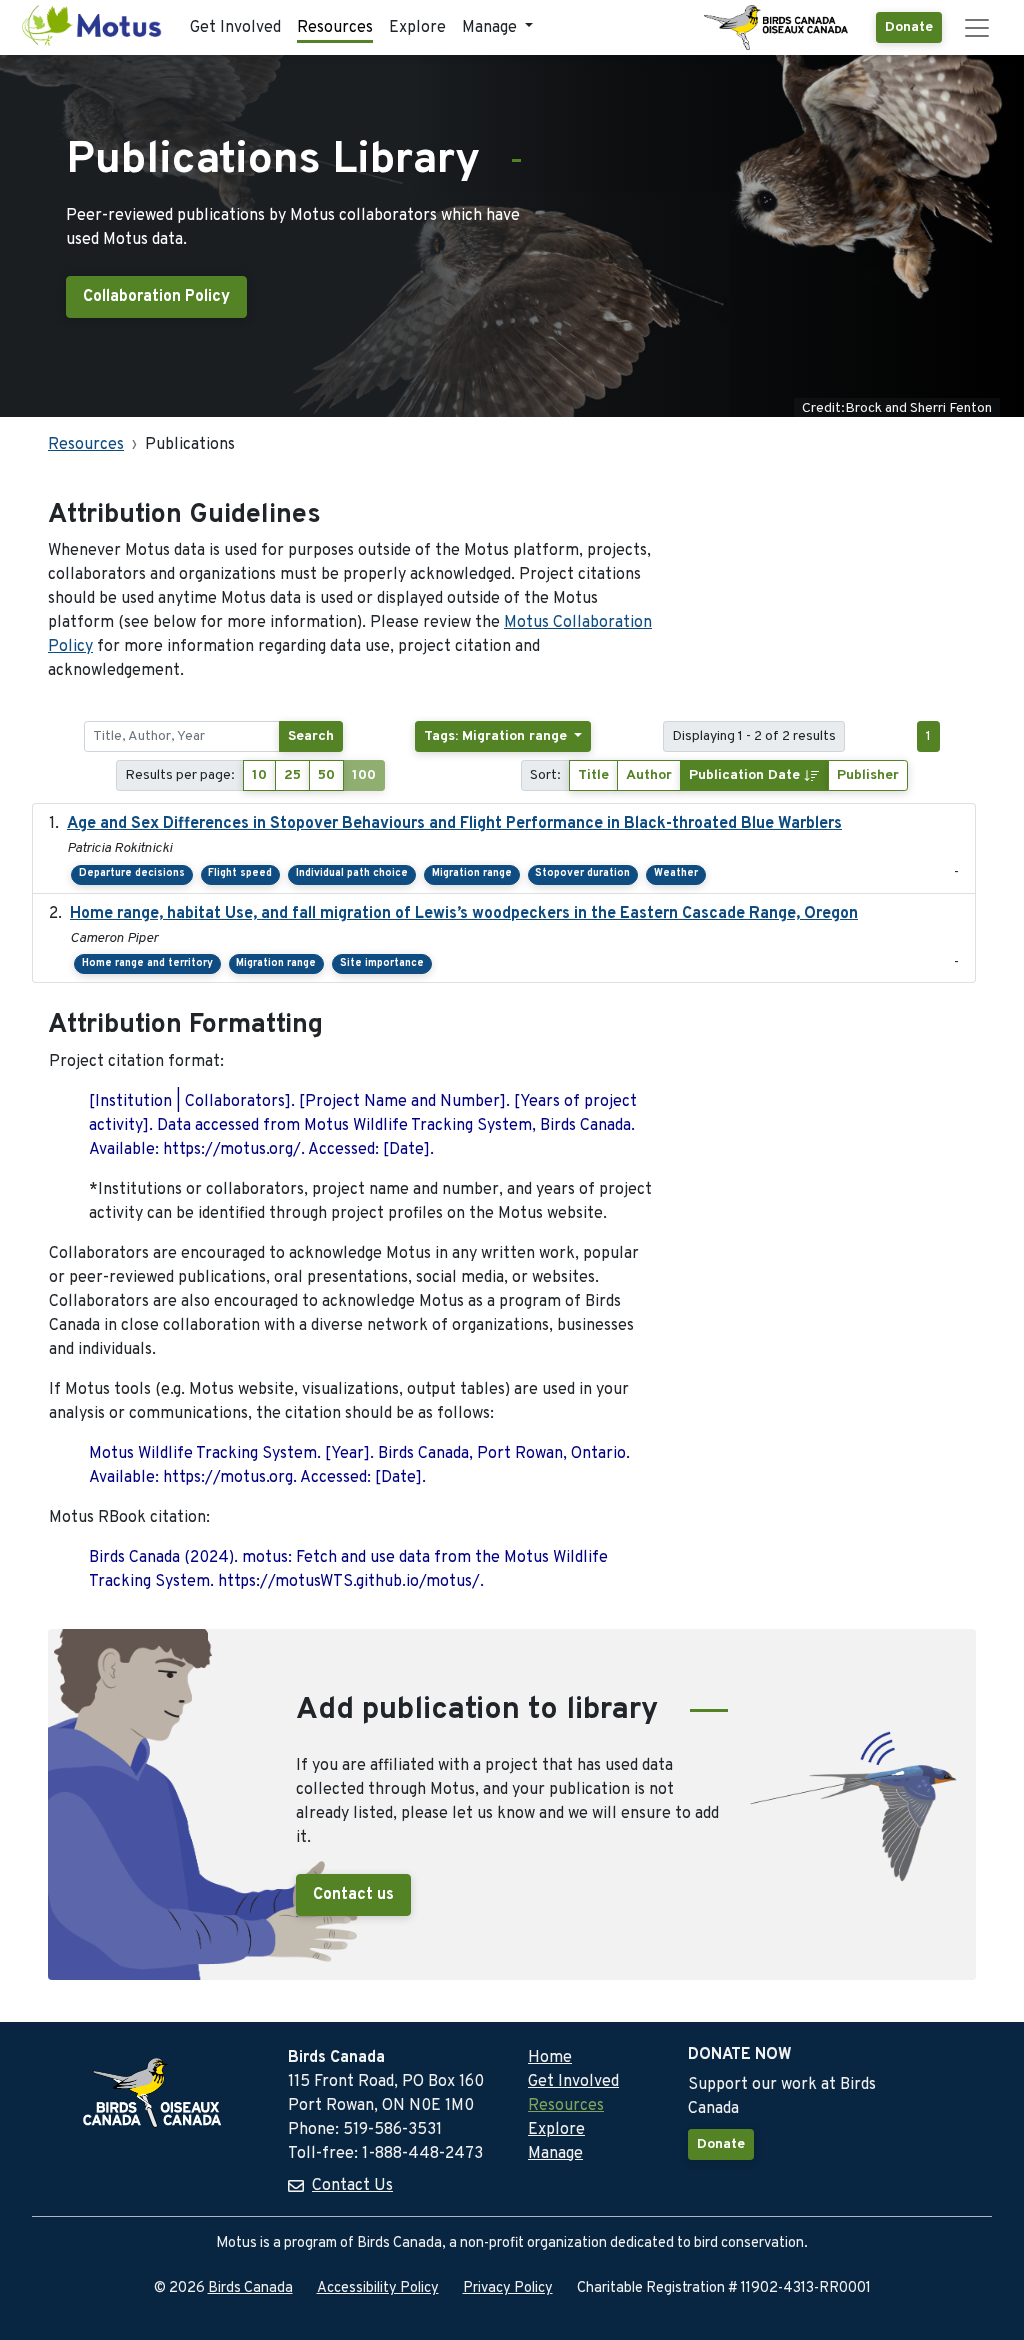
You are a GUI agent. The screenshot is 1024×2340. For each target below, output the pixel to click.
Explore (417, 28)
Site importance (382, 963)
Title (593, 775)
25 (292, 775)
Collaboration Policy (156, 297)
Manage (555, 2154)
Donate (909, 27)
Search (311, 736)
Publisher (868, 775)
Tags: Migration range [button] (497, 736)
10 (259, 775)
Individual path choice (352, 873)
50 (326, 775)
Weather (676, 873)
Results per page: (180, 775)
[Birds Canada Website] (778, 28)
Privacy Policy (508, 2288)
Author (649, 775)
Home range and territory (147, 963)
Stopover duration (582, 873)
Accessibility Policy (378, 2288)
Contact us (353, 1895)
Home (550, 2058)
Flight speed (240, 873)
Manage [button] (491, 28)
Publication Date (746, 775)
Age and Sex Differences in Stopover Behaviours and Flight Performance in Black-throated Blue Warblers (454, 824)
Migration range (472, 873)
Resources (335, 28)
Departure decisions (132, 873)
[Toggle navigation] (977, 28)
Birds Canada (250, 2288)
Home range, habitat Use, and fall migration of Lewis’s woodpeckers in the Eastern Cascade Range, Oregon (464, 914)
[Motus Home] (93, 27)
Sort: (545, 775)
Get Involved (235, 28)
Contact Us (352, 2186)
